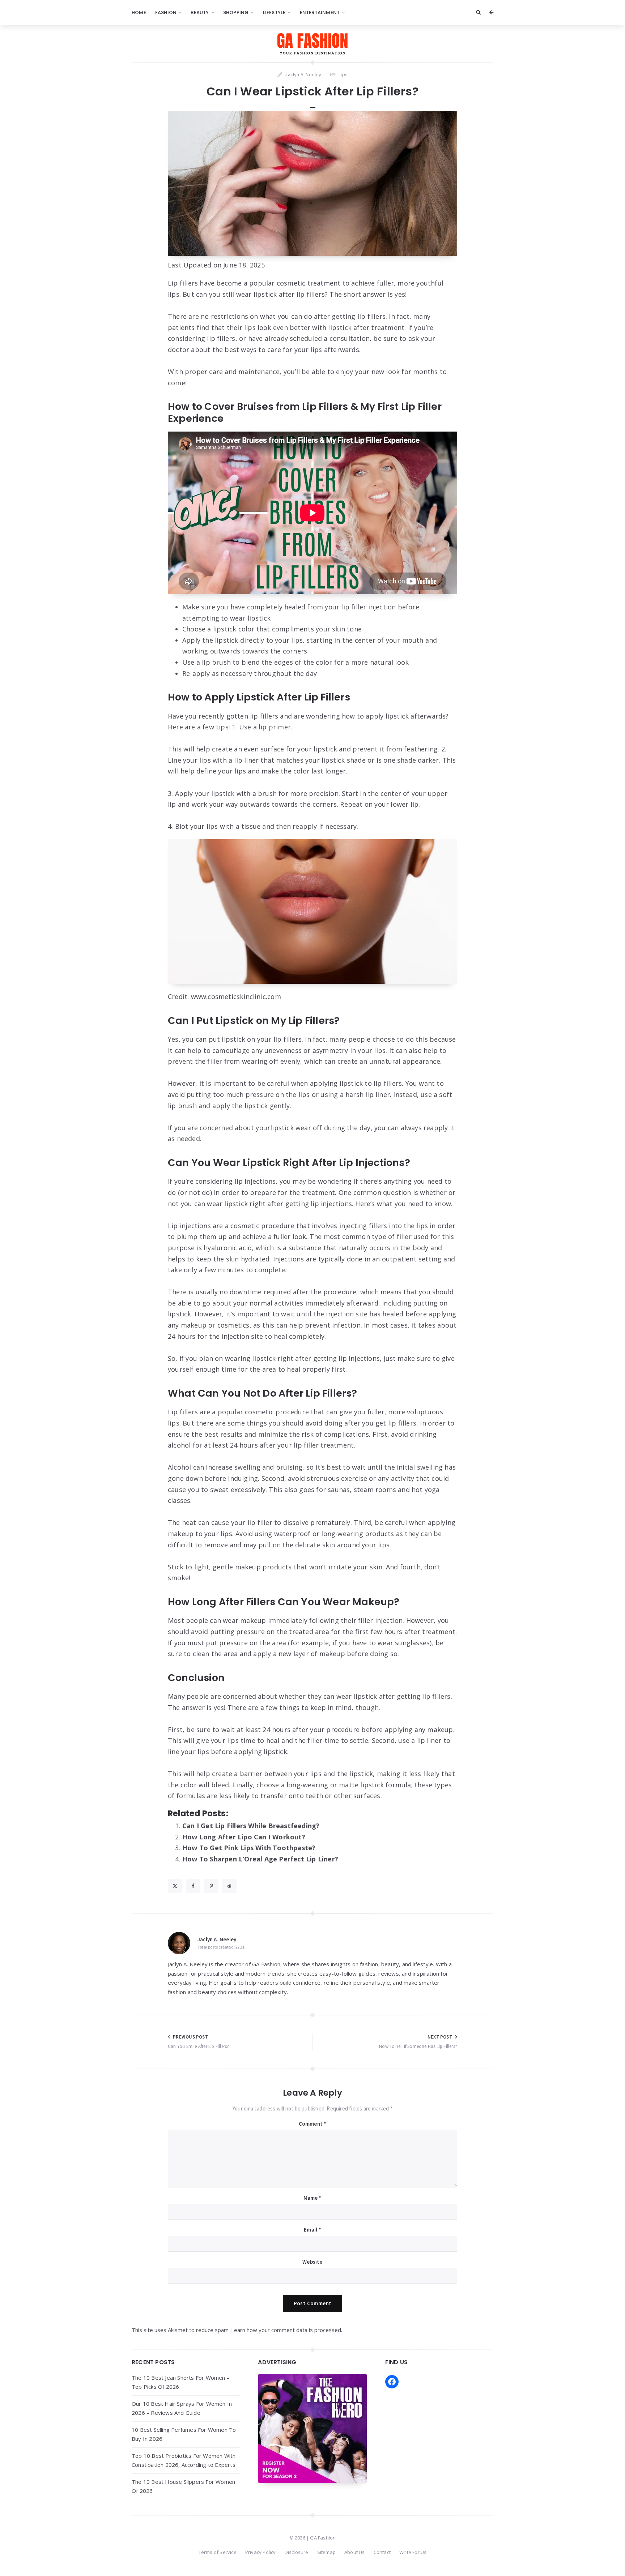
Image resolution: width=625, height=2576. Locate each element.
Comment (313, 2124)
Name (312, 2198)
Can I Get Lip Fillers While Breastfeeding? (251, 1826)
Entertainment (320, 12)
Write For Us (413, 2552)
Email (312, 2230)
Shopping (236, 12)
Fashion (166, 12)
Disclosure (297, 2552)
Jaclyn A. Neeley (217, 1939)
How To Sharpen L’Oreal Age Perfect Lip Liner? (260, 1859)
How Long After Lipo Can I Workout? (244, 1837)
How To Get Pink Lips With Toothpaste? (249, 1848)
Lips (343, 74)
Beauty (200, 12)
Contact (382, 2552)
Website (312, 2262)
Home (139, 12)
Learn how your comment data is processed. (287, 2330)
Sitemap (326, 2552)
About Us (355, 2552)
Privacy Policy (261, 2552)
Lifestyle (274, 12)
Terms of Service (218, 2552)
